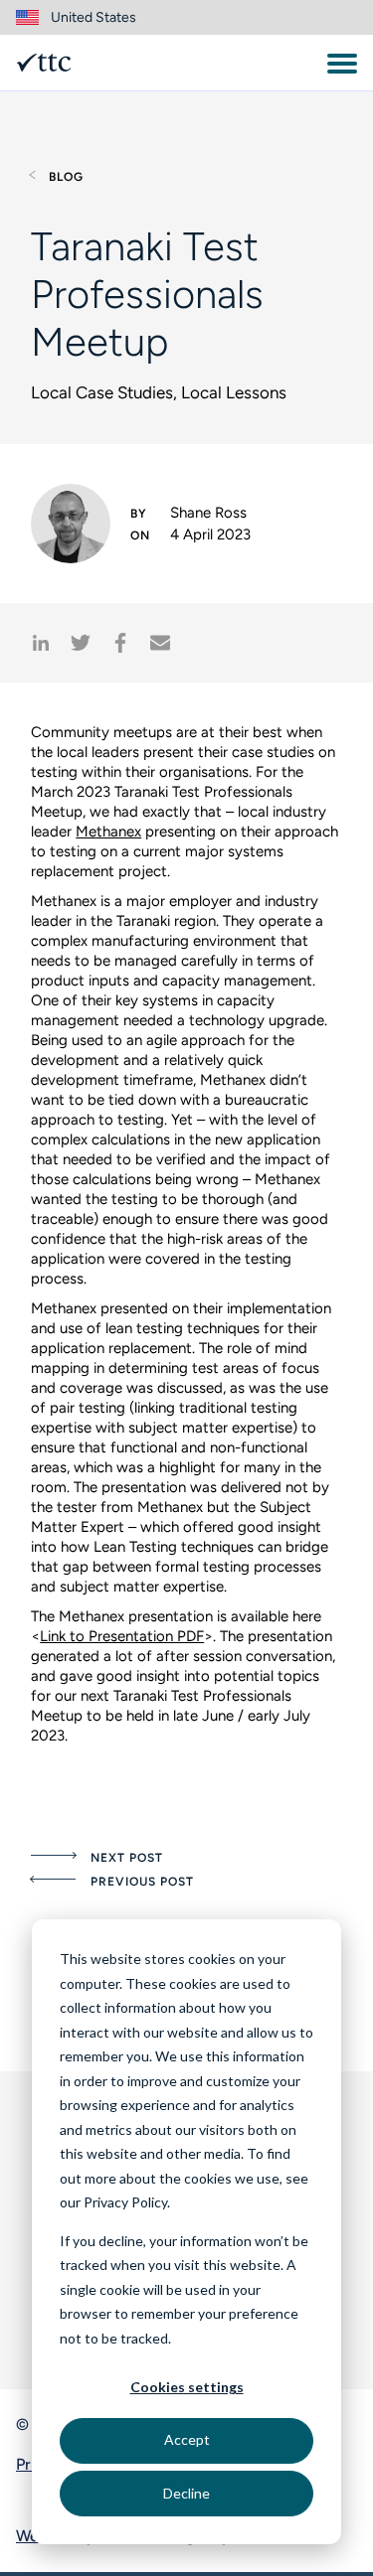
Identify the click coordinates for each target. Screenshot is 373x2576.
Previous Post (142, 1882)
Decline (186, 2493)
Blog (66, 177)
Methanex (108, 832)
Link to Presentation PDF (122, 1636)
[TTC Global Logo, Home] (44, 63)
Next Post (127, 1858)
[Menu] (342, 64)
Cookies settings (187, 2387)
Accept (187, 2439)
